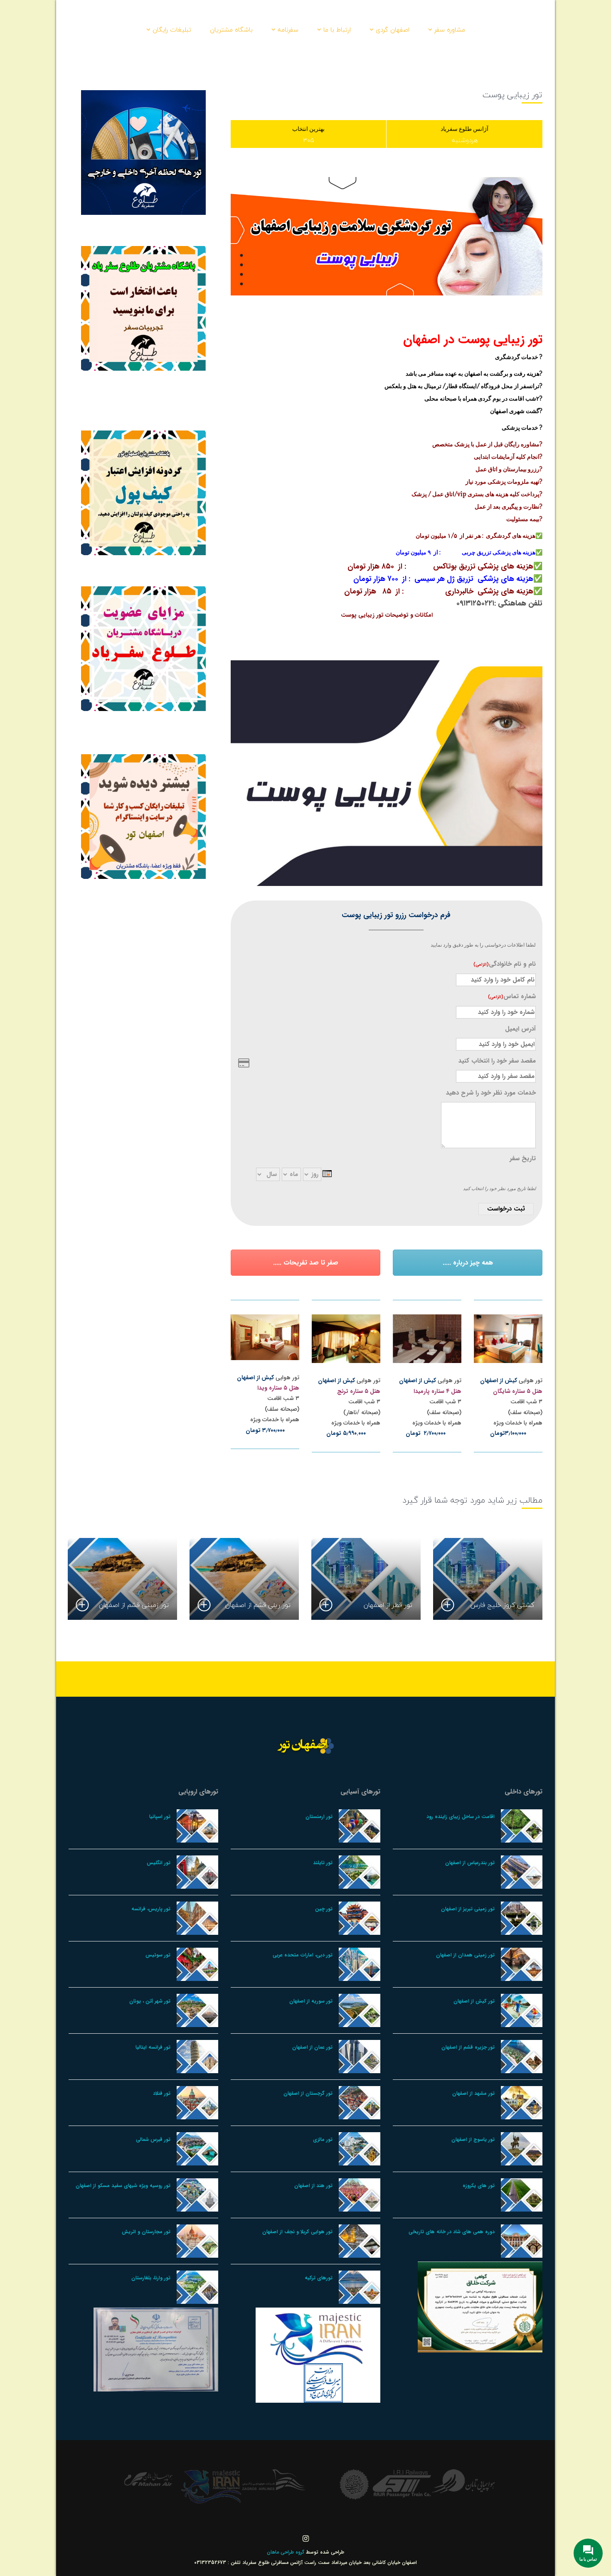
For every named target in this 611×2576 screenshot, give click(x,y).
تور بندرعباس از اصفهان (470, 1863)
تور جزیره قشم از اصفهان (468, 2047)
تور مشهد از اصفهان (473, 2093)
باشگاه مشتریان (231, 30)
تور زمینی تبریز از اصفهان (468, 1909)
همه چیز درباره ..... (468, 1263)
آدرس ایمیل (520, 1029)
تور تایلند (323, 1863)
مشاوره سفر (450, 30)
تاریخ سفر (523, 1159)
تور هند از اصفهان (313, 2186)
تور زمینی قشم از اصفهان (134, 1605)
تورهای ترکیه (319, 2278)
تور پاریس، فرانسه (151, 1909)
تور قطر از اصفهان (388, 1605)
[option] (488, 1579)
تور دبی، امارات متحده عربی (303, 1955)
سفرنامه (288, 30)
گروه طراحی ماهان (286, 2552)
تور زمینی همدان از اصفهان (465, 1955)
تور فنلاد (162, 2093)
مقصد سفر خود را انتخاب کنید (497, 1061)
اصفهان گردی (393, 30)
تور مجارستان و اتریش (146, 2232)
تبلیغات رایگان (172, 30)
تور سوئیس (158, 1955)
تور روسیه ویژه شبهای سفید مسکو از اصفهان (123, 2186)
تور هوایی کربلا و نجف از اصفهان (297, 2232)
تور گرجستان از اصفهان (308, 2093)
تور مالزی (323, 2139)
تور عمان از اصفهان (312, 2047)
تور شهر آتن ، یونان (150, 2001)
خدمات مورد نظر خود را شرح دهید (491, 1093)
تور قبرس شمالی (153, 2139)
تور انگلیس (159, 1863)
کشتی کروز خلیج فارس (502, 1605)
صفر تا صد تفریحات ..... (306, 1263)
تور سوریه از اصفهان (311, 2001)
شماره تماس (512, 996)
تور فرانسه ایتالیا (153, 2047)
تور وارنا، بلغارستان (151, 2278)
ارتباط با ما (337, 30)
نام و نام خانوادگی (505, 964)
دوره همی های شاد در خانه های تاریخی (452, 2232)
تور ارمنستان (319, 1817)
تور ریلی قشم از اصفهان (258, 1605)
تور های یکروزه (479, 2186)
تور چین (324, 1909)
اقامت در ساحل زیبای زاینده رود (461, 1817)
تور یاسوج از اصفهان (473, 2139)
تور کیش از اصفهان (474, 2001)
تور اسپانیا (160, 1817)
